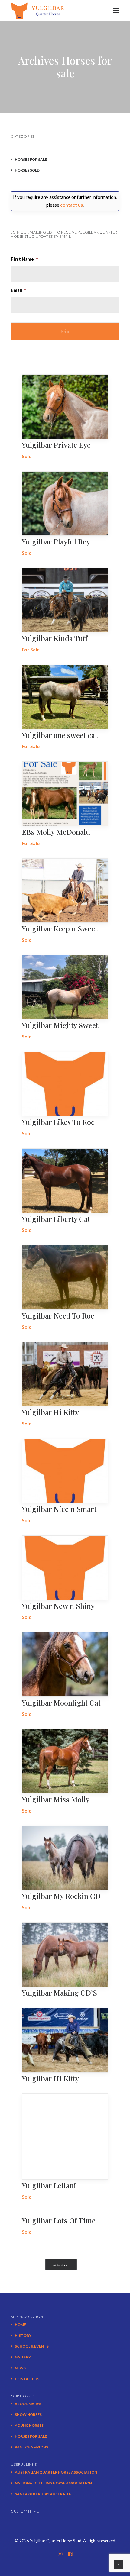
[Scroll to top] (119, 2564)
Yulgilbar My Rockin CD (61, 1896)
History (23, 2335)
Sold (27, 456)
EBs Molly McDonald (56, 832)
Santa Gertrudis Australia (43, 2494)
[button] (116, 11)
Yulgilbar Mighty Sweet (60, 1025)
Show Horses (28, 2415)
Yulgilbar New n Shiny (58, 1606)
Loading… (61, 2265)
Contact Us (27, 2379)
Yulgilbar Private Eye (56, 445)
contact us (71, 205)
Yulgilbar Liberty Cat (56, 1219)
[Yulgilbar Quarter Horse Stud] (38, 11)
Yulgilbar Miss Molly (56, 1799)
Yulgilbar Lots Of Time (59, 2220)
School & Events (32, 2346)
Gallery (23, 2357)
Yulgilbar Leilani (49, 2185)
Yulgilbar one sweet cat (60, 735)
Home (20, 2324)
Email (19, 290)
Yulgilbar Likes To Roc (58, 1122)
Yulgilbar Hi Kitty (50, 1412)
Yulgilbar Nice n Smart (59, 1509)
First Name (24, 259)
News (20, 2368)
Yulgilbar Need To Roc (58, 1315)
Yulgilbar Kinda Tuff (55, 638)
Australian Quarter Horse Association (56, 2472)
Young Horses (29, 2425)
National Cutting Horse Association (53, 2483)
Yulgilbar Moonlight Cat (61, 1703)
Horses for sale (31, 2436)
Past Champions (31, 2447)
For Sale (31, 649)
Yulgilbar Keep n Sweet (60, 928)
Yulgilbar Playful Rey (56, 541)
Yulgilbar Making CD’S (59, 1993)
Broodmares (28, 2404)
